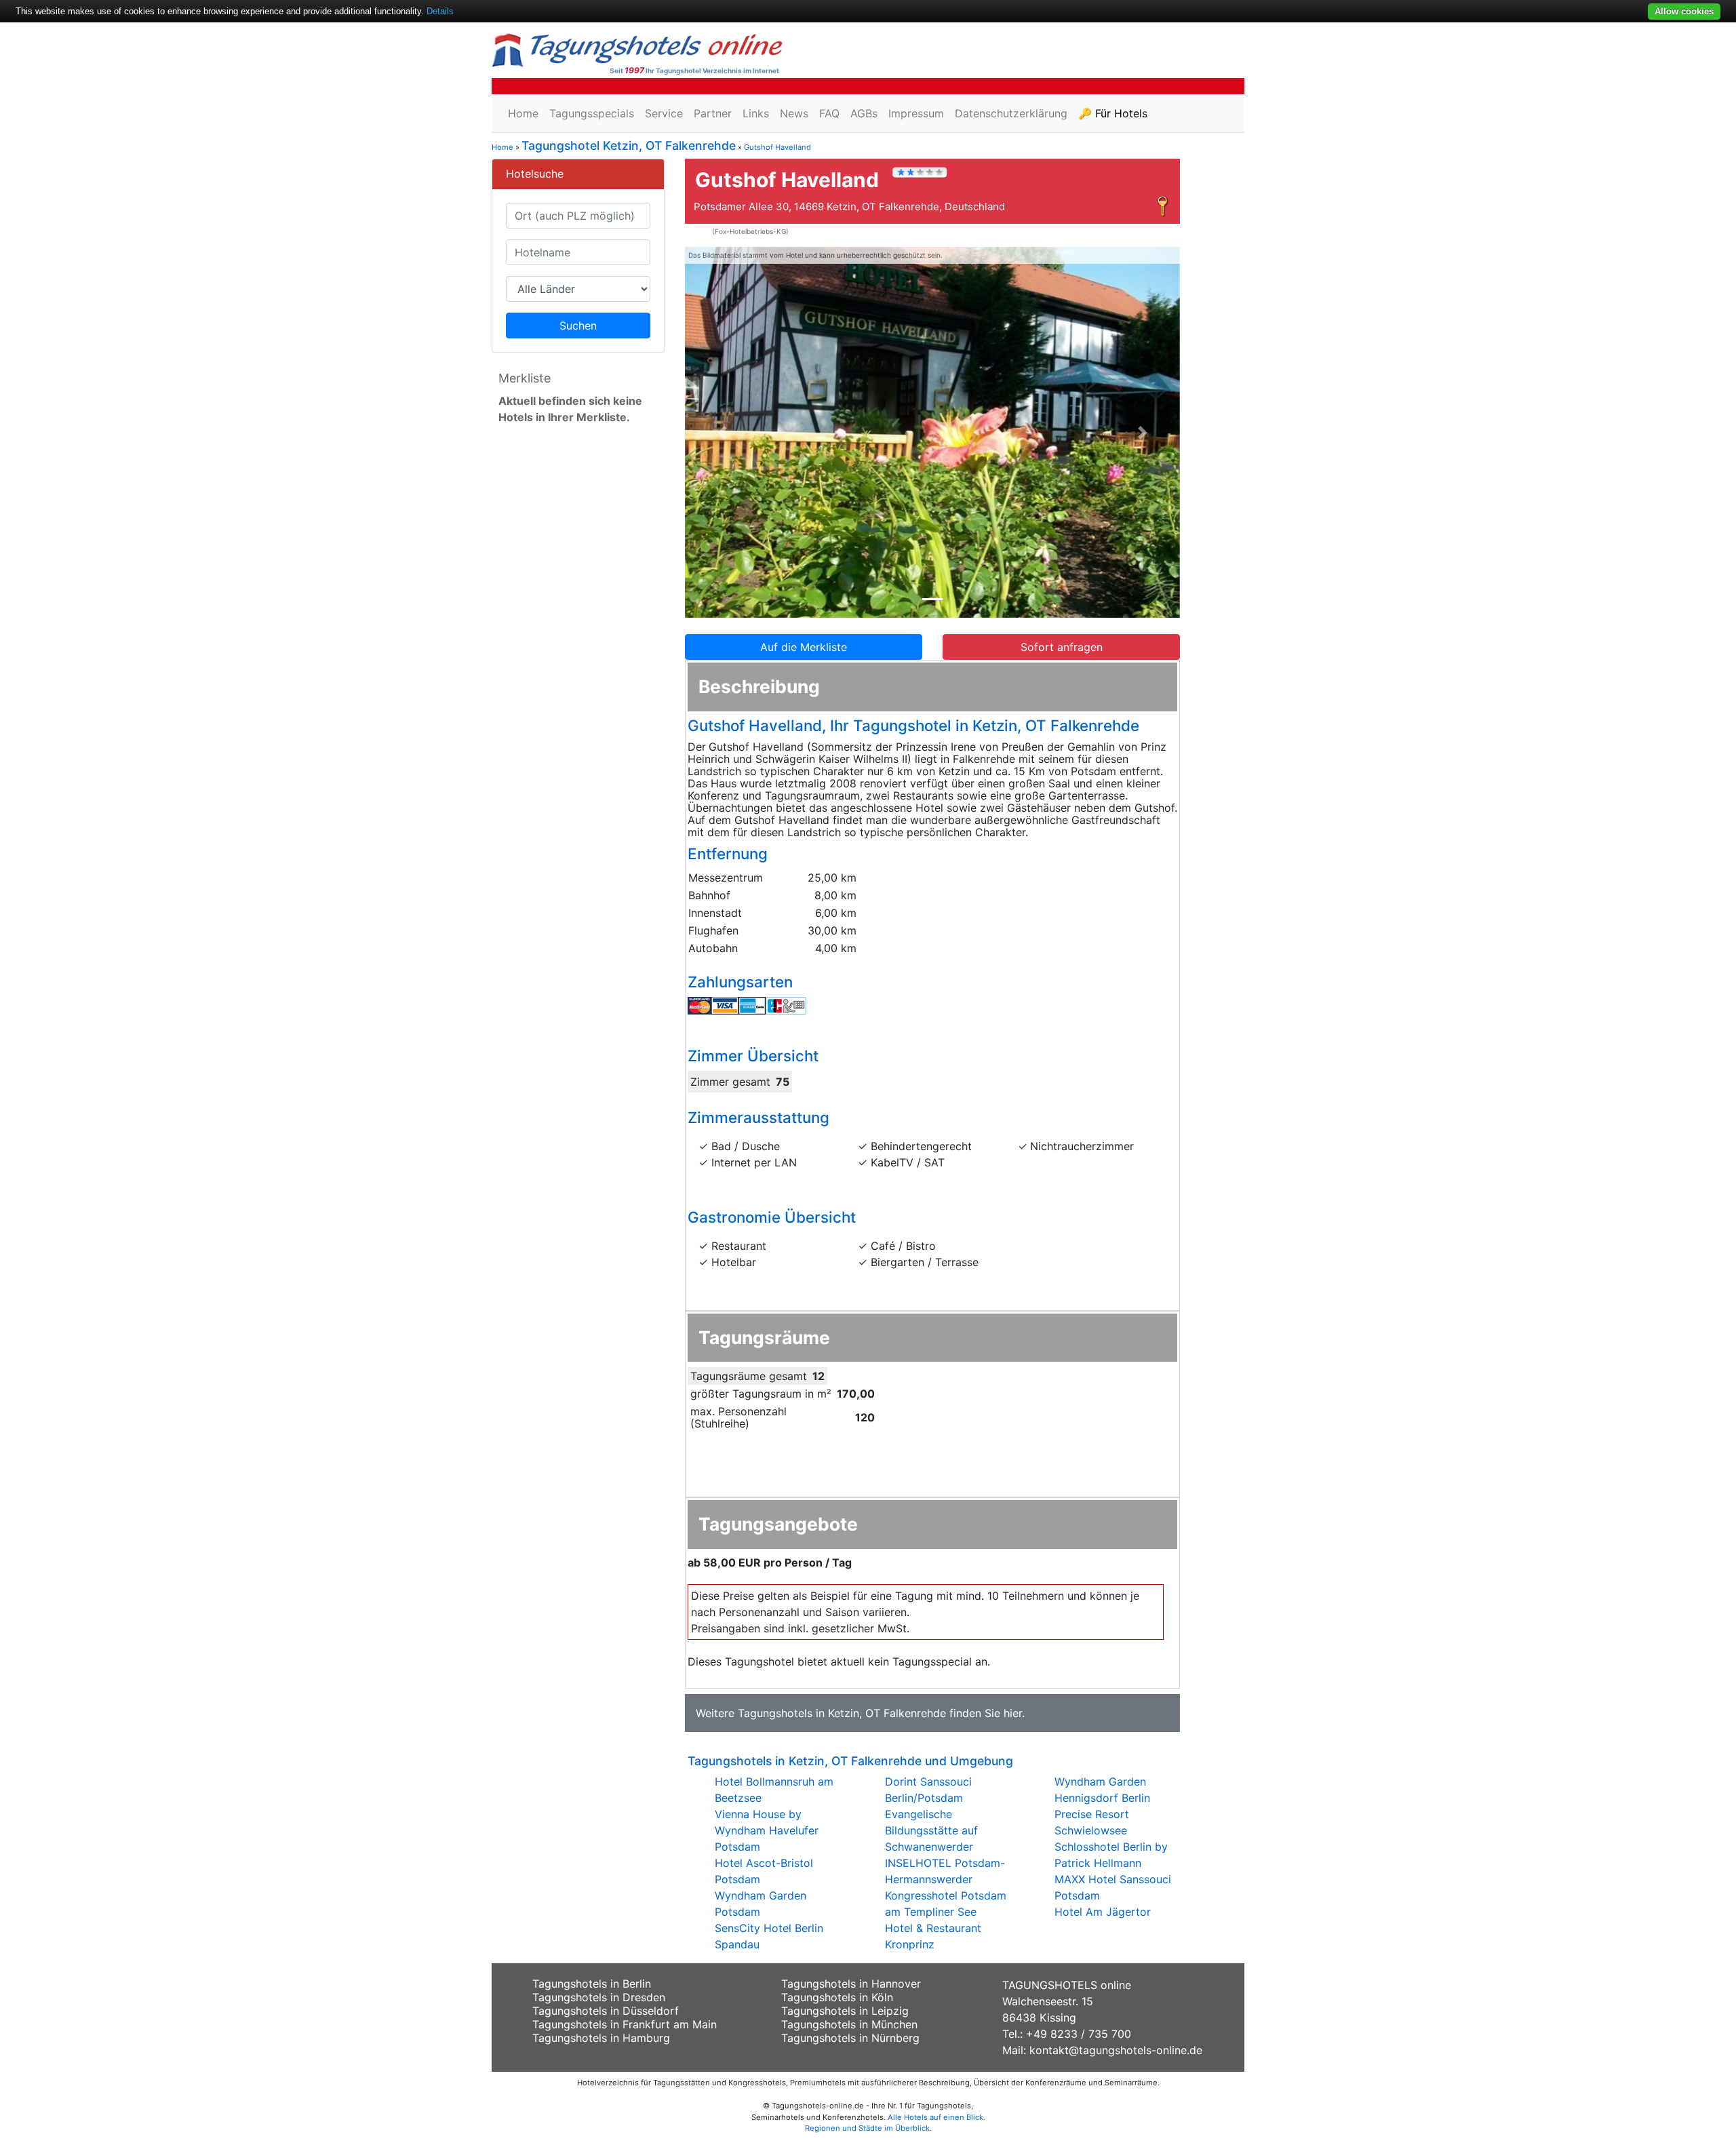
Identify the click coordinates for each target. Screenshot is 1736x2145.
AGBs (864, 113)
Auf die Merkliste (804, 647)
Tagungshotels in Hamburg (601, 2038)
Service (664, 113)
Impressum (916, 113)
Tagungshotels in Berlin (592, 1984)
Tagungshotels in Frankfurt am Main (625, 2024)
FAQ (829, 113)
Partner (713, 113)
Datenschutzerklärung (1011, 113)
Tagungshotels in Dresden (599, 1997)
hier (1013, 1713)
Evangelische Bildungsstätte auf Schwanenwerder (931, 1830)
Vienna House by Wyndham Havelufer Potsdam (767, 1830)
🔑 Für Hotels (1113, 113)
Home (523, 113)
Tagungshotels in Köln (837, 1997)
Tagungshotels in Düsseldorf (606, 2011)
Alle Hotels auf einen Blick (935, 2117)
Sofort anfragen (1062, 647)
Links (756, 113)
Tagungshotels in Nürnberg (850, 2038)
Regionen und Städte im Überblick (867, 2128)
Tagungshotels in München (849, 2024)
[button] (722, 433)
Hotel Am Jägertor (1103, 1912)
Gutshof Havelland (777, 147)
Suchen (578, 326)
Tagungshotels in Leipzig (845, 2011)
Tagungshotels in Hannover (851, 1984)
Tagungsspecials (592, 113)
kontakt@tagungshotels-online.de (1116, 2050)
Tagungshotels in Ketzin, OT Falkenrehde (842, 1713)
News (794, 113)
